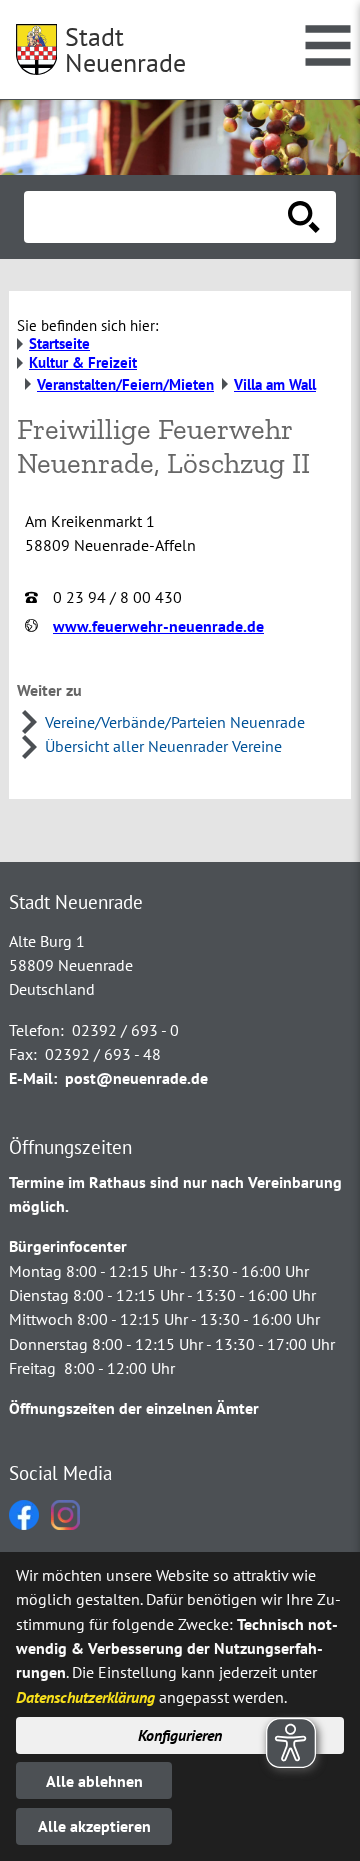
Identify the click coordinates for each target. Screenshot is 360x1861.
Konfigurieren (180, 1735)
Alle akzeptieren (94, 1826)
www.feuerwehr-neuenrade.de (158, 626)
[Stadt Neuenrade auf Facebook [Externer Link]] (24, 1524)
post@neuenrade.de (136, 1078)
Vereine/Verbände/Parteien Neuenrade (175, 722)
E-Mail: (33, 1078)
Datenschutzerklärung (85, 1697)
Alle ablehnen (94, 1781)
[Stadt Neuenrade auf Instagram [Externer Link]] (65, 1524)
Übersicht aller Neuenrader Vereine (163, 746)
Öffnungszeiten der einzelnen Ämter (134, 1408)
